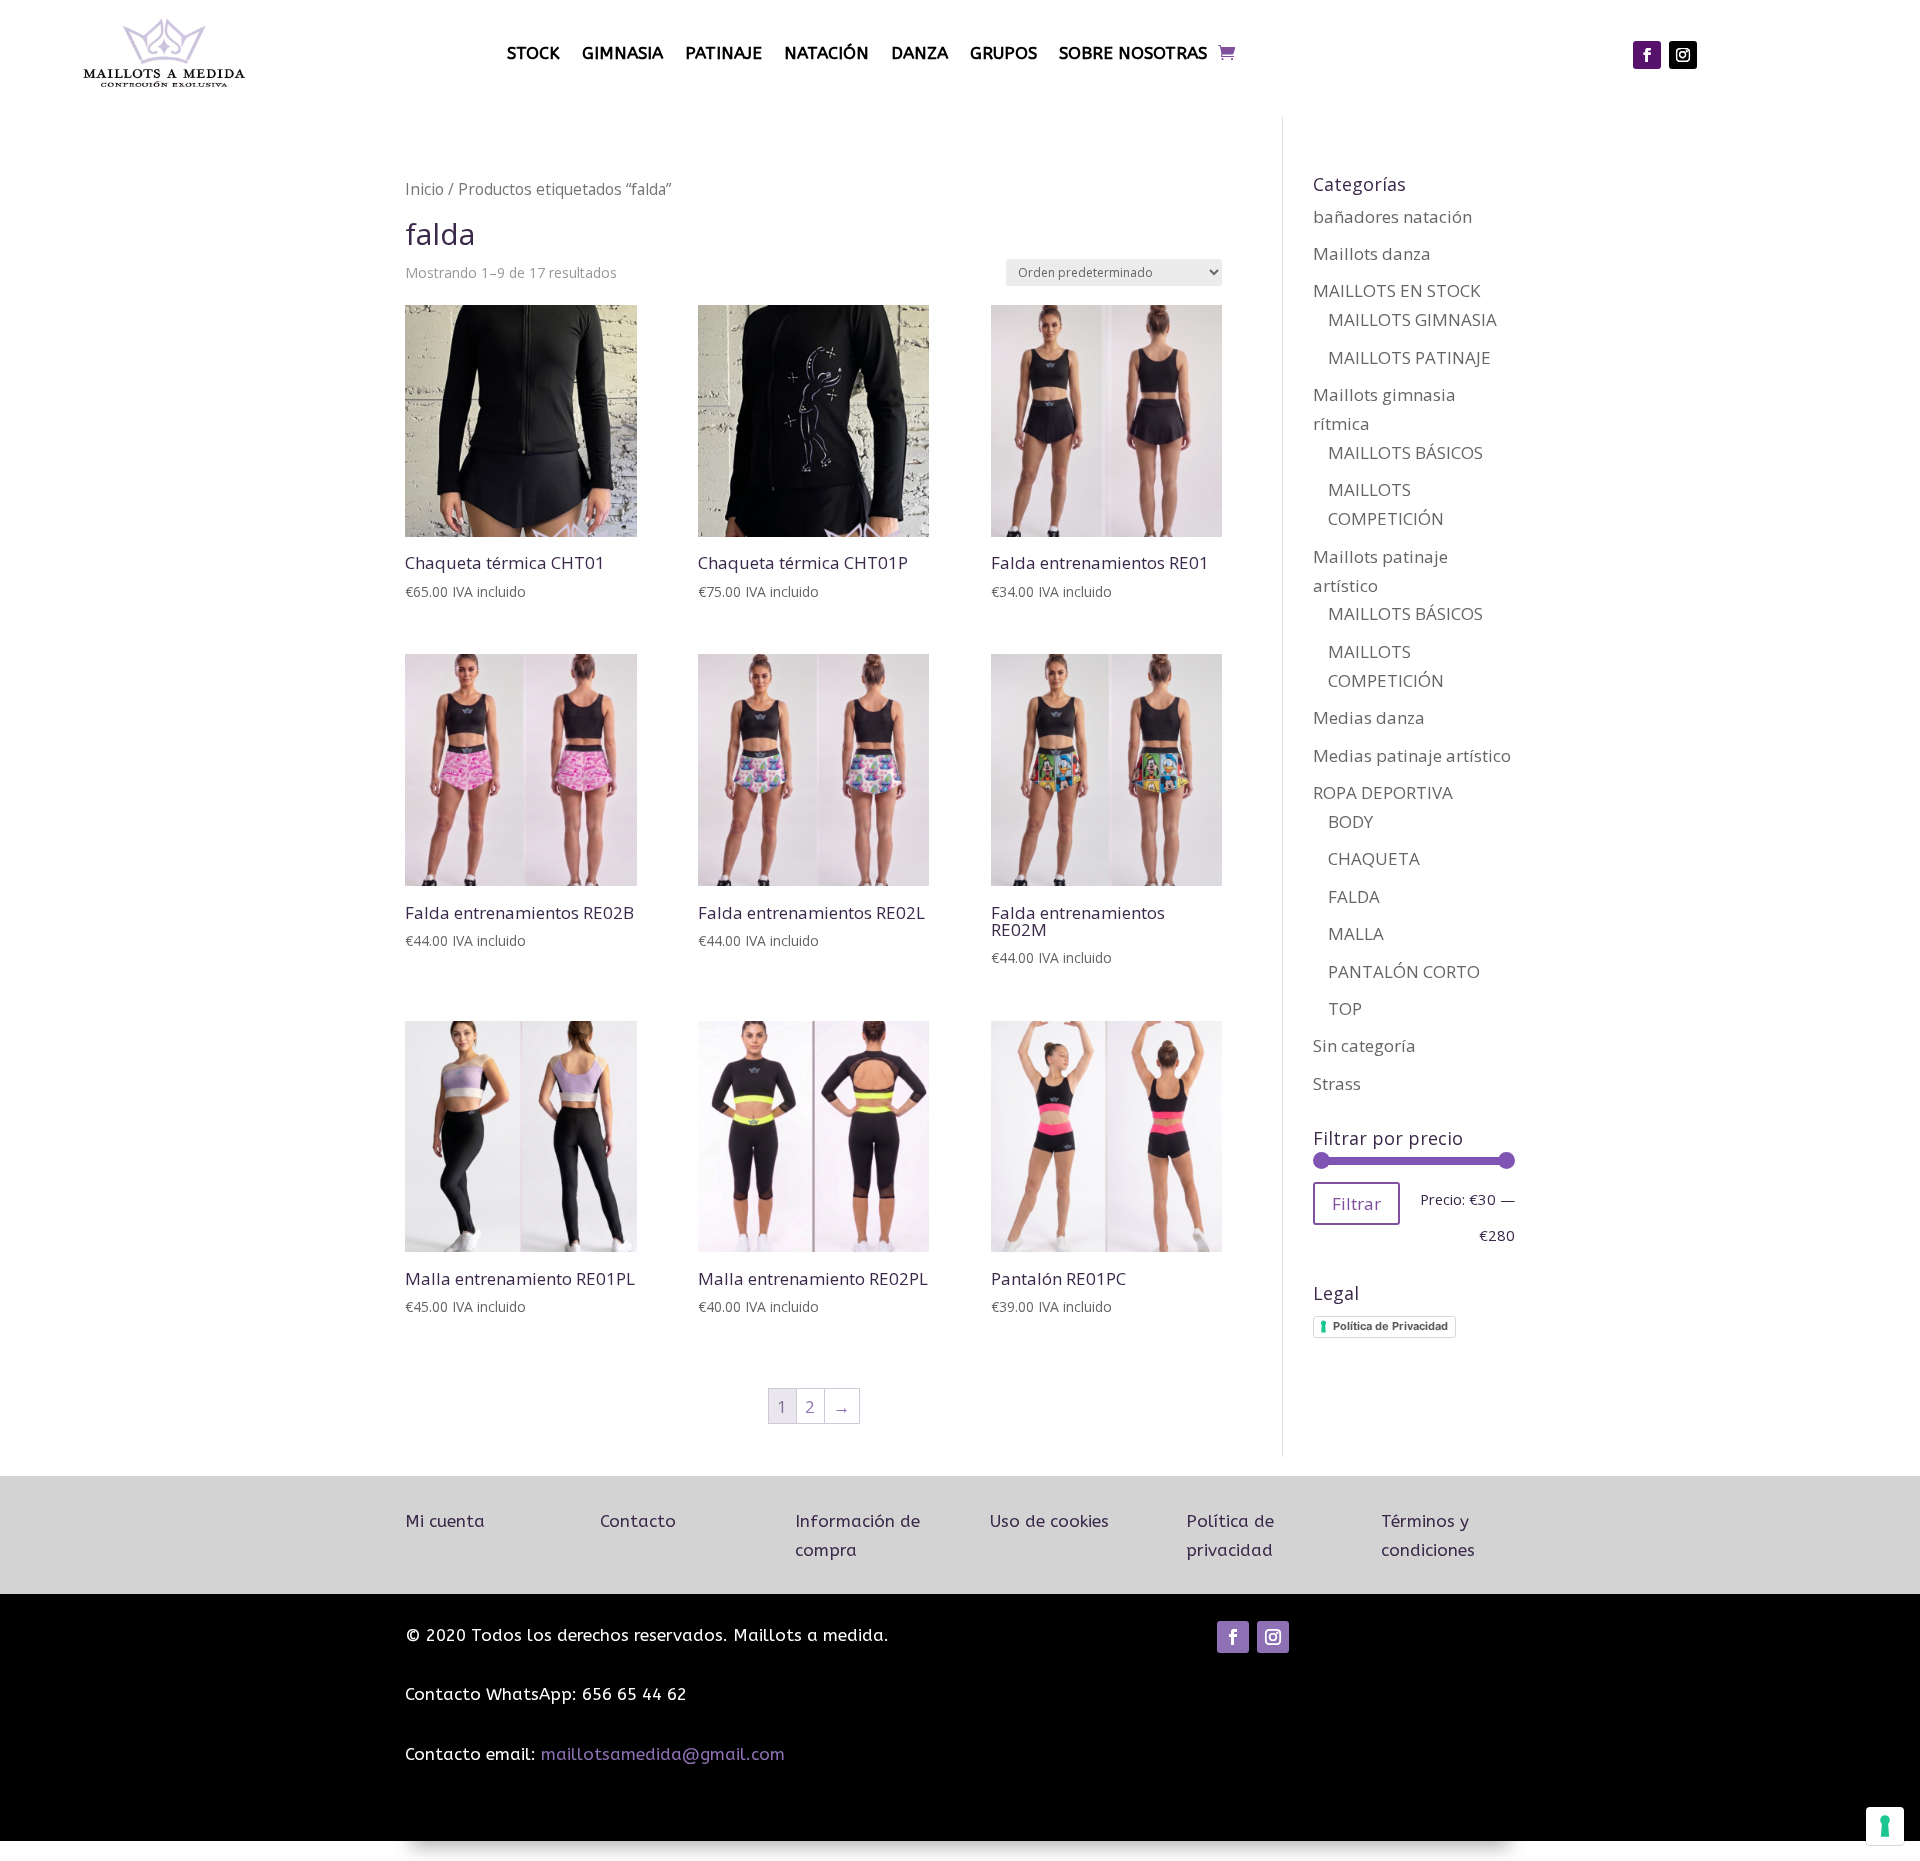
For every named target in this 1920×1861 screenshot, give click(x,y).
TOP (1345, 1008)
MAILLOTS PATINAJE (1409, 357)
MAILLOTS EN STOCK (1396, 290)
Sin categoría (1364, 1045)
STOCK (533, 53)
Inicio (424, 189)
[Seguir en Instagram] (1683, 55)
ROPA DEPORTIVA (1383, 792)
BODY (1350, 821)
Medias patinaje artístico (1412, 755)
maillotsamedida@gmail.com (663, 1754)
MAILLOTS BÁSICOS (1405, 452)
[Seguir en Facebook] (1647, 55)
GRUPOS (1003, 53)
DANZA (919, 53)
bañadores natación (1392, 216)
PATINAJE (723, 53)
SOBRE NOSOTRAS (1133, 53)
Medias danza (1369, 717)
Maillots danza (1372, 253)
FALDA (1354, 896)
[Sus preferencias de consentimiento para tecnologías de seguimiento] (1885, 1826)
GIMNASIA (622, 53)
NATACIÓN (826, 53)
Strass (1337, 1083)
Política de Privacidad (1390, 1326)
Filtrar (1356, 1203)
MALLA (1356, 933)
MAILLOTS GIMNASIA (1412, 319)
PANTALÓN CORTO (1404, 971)
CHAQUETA (1374, 858)
